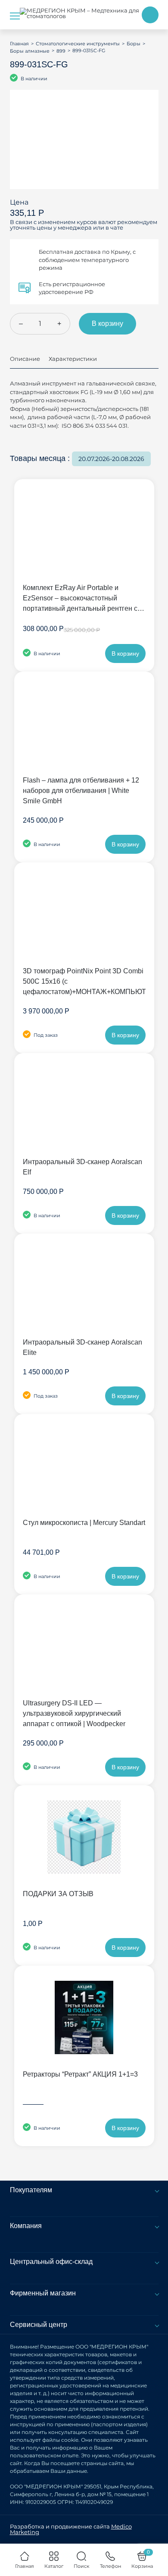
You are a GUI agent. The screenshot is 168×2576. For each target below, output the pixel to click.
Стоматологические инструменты (78, 44)
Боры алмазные (30, 51)
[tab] (25, 362)
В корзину (107, 324)
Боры (134, 44)
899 (61, 51)
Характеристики (73, 359)
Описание (25, 359)
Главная (19, 44)
